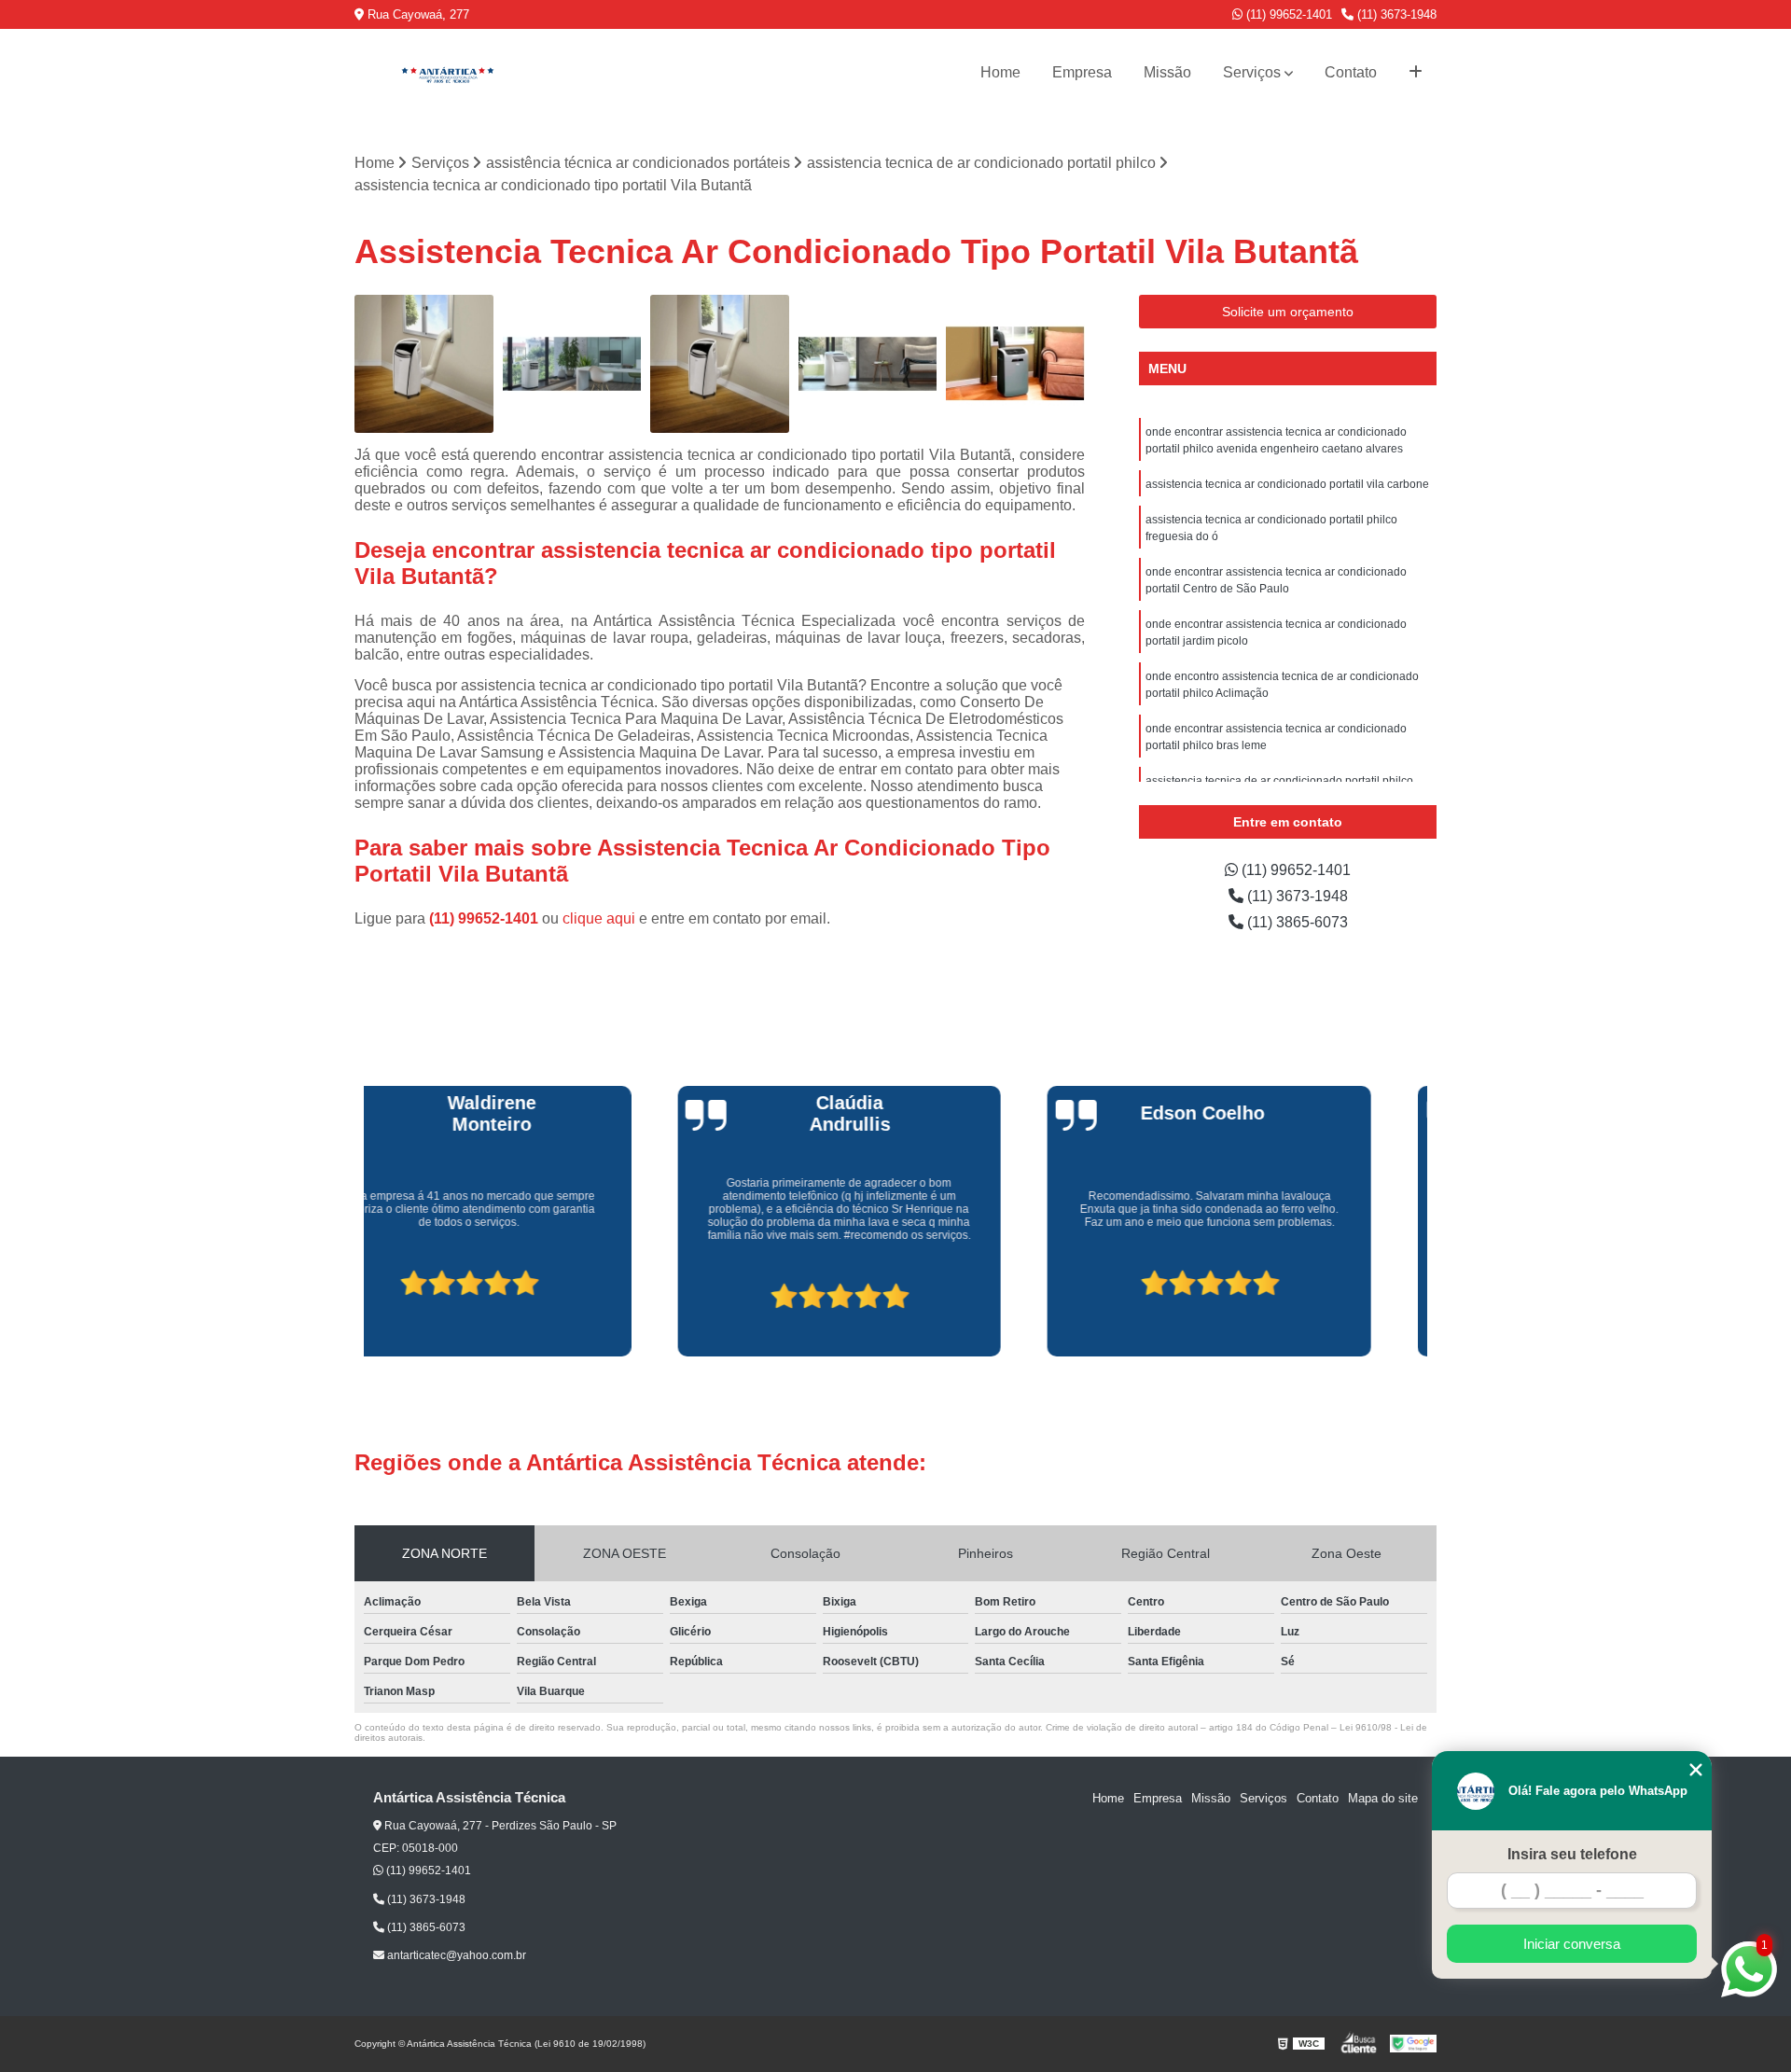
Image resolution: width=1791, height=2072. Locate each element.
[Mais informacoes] (1416, 73)
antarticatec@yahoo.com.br (455, 1955)
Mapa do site (1383, 1798)
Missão (1167, 72)
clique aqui (599, 918)
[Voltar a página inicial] (448, 73)
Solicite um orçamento (1288, 312)
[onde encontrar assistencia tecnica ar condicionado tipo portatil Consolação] (1015, 364)
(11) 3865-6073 (1296, 922)
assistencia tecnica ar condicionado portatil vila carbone (1287, 484)
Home (1000, 72)
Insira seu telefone (1572, 1854)
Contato (1351, 72)
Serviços (1252, 72)
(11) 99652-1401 (1287, 14)
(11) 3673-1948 (1395, 14)
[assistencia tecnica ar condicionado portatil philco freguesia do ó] (572, 364)
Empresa (1082, 72)
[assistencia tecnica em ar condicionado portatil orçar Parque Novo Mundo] (424, 364)
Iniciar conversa (1572, 1944)
